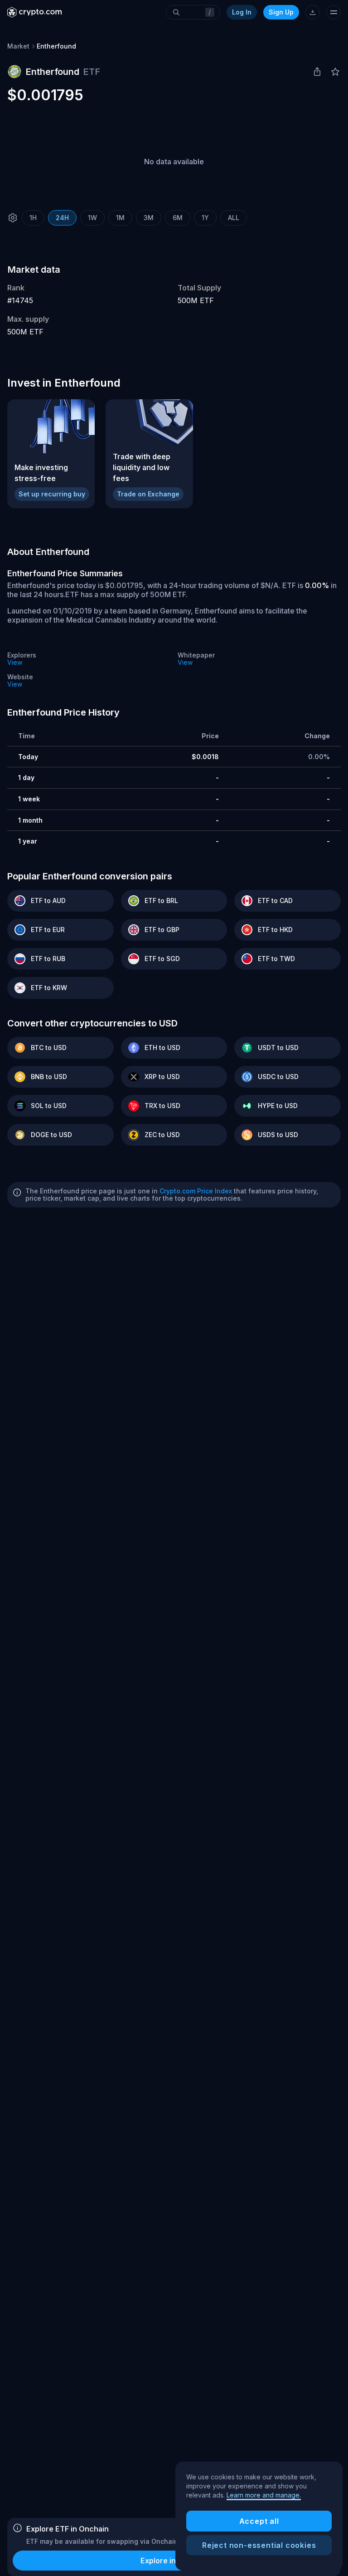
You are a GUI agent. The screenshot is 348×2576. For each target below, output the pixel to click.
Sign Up (281, 12)
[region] (259, 2516)
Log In (242, 12)
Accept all (259, 2521)
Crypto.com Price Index (196, 1191)
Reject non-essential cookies (259, 2545)
